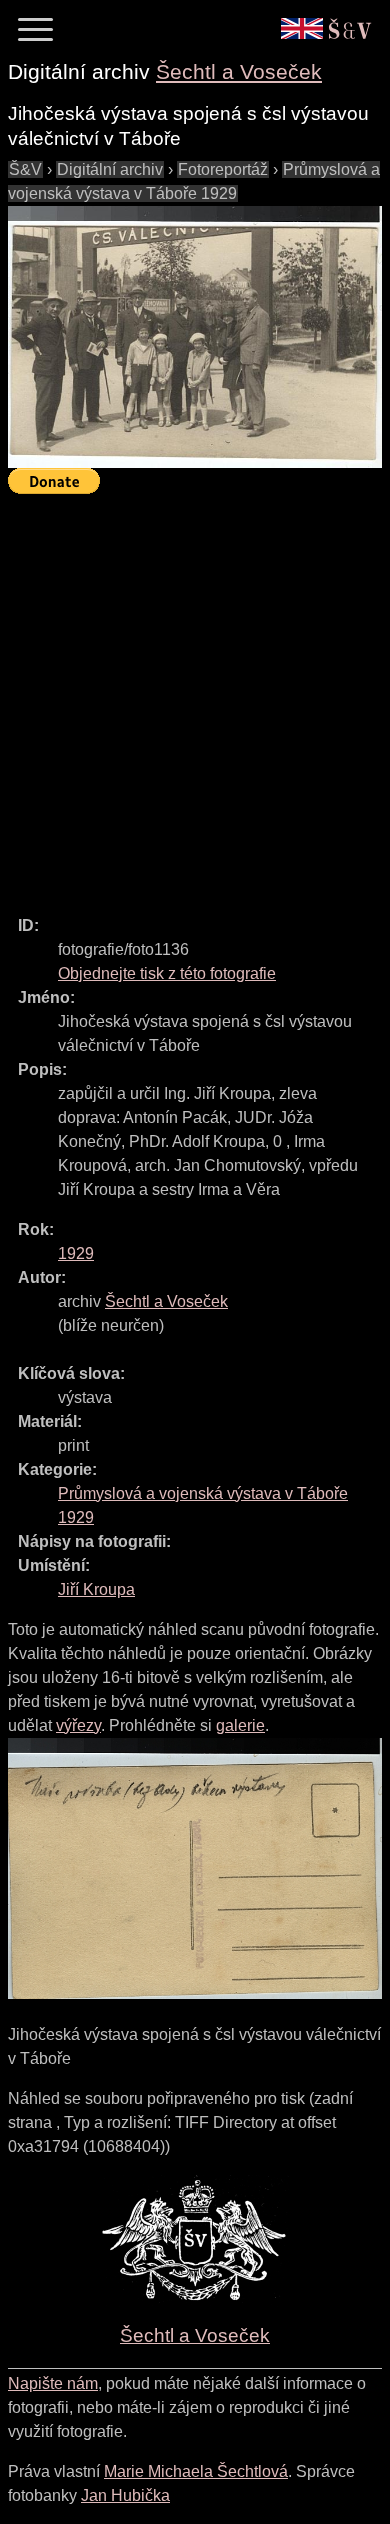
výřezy (78, 1725)
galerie (240, 1725)
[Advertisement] (195, 696)
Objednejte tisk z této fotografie (167, 973)
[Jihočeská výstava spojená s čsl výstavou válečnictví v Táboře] (195, 337)
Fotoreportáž (223, 169)
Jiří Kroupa (96, 1589)
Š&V (25, 169)
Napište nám (53, 2383)
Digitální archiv (110, 169)
